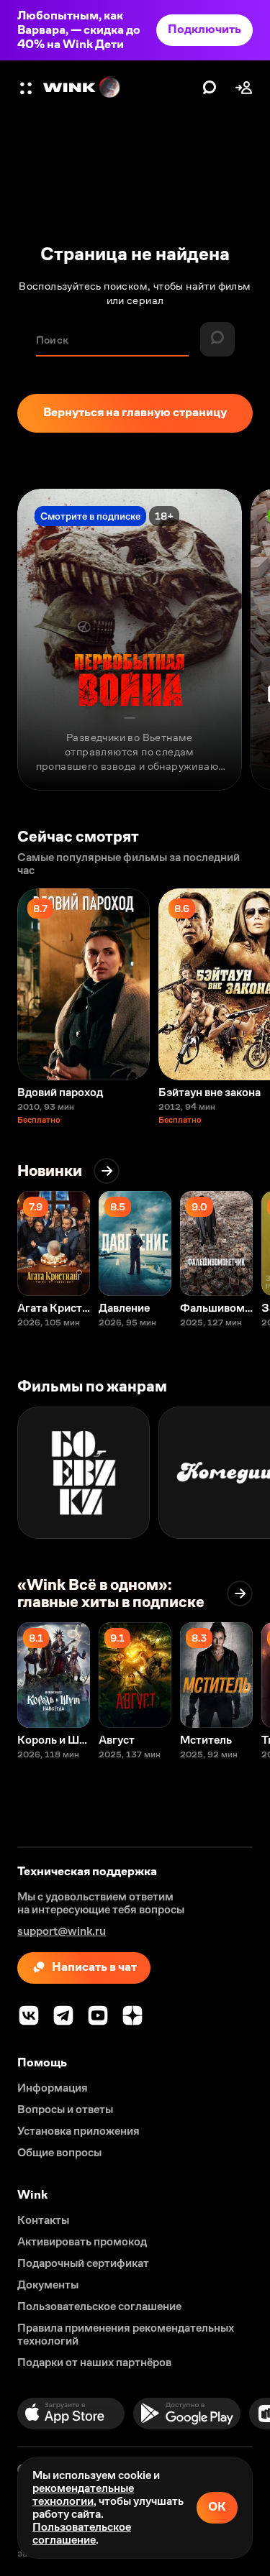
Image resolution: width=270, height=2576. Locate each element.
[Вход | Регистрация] (244, 88)
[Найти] (210, 88)
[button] (27, 88)
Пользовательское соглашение (82, 2533)
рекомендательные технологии (83, 2494)
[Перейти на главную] (119, 88)
